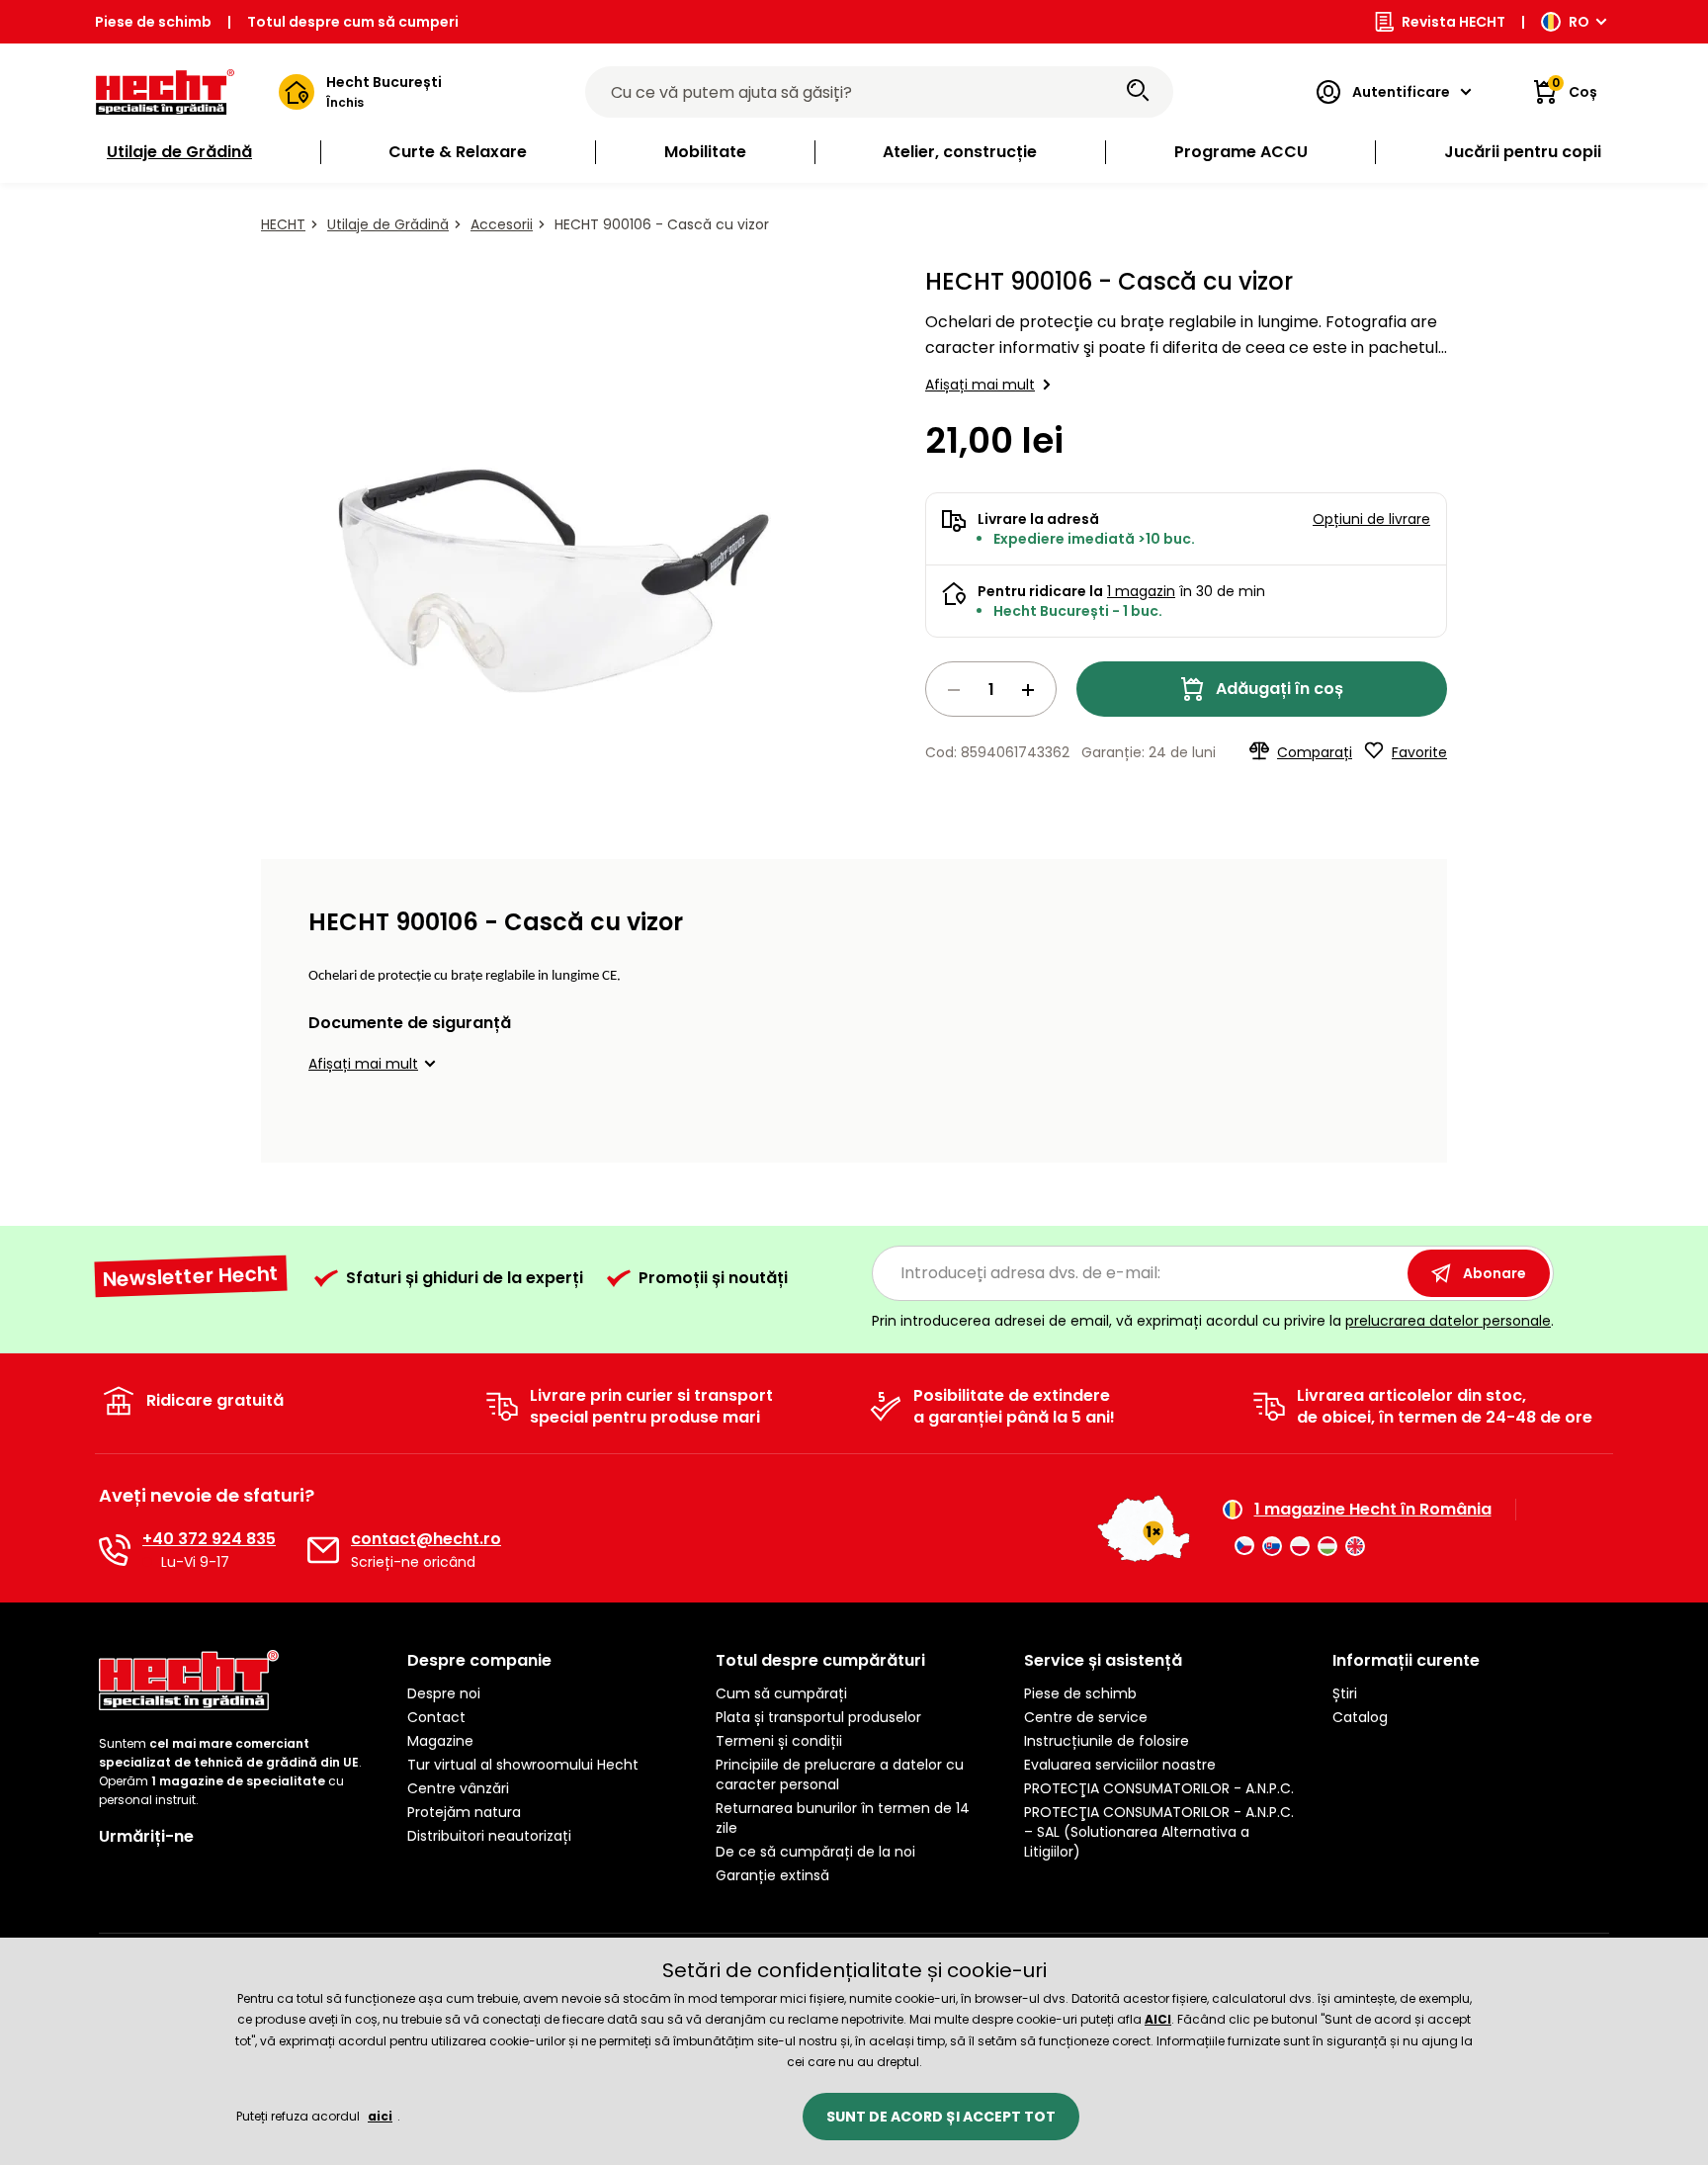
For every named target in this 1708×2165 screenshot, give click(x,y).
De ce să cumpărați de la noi (815, 1852)
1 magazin (1141, 591)
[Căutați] (1138, 92)
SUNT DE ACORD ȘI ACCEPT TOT (941, 2117)
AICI (1158, 2019)
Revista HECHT (1453, 22)
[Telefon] (115, 1550)
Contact (436, 1717)
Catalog (1360, 1717)
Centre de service (1086, 1717)
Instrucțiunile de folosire (1107, 1741)
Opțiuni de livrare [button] (1371, 519)
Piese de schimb (153, 22)
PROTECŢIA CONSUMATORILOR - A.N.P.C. (1159, 1788)
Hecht (283, 224)
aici (380, 2116)
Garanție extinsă (772, 1875)
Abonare (1494, 1273)
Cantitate (991, 689)
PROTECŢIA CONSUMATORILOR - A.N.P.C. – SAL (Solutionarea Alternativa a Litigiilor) (1159, 1832)
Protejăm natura (464, 1812)
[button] (375, 1064)
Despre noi (444, 1693)
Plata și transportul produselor (818, 1717)
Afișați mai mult (980, 385)
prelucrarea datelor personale (1448, 1321)
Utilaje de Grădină (388, 224)
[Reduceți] (954, 690)
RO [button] (1579, 22)
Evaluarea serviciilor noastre (1120, 1765)
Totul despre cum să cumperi (353, 22)
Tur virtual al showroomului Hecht (523, 1765)
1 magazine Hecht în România (1373, 1510)
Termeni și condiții (779, 1741)
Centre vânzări (458, 1788)
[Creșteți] (1028, 690)
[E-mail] (323, 1550)
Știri (1345, 1693)
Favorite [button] (1419, 752)
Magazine (440, 1741)
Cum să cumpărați (781, 1693)
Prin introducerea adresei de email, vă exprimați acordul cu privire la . (1213, 1321)
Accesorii (502, 224)
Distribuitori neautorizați (489, 1836)
